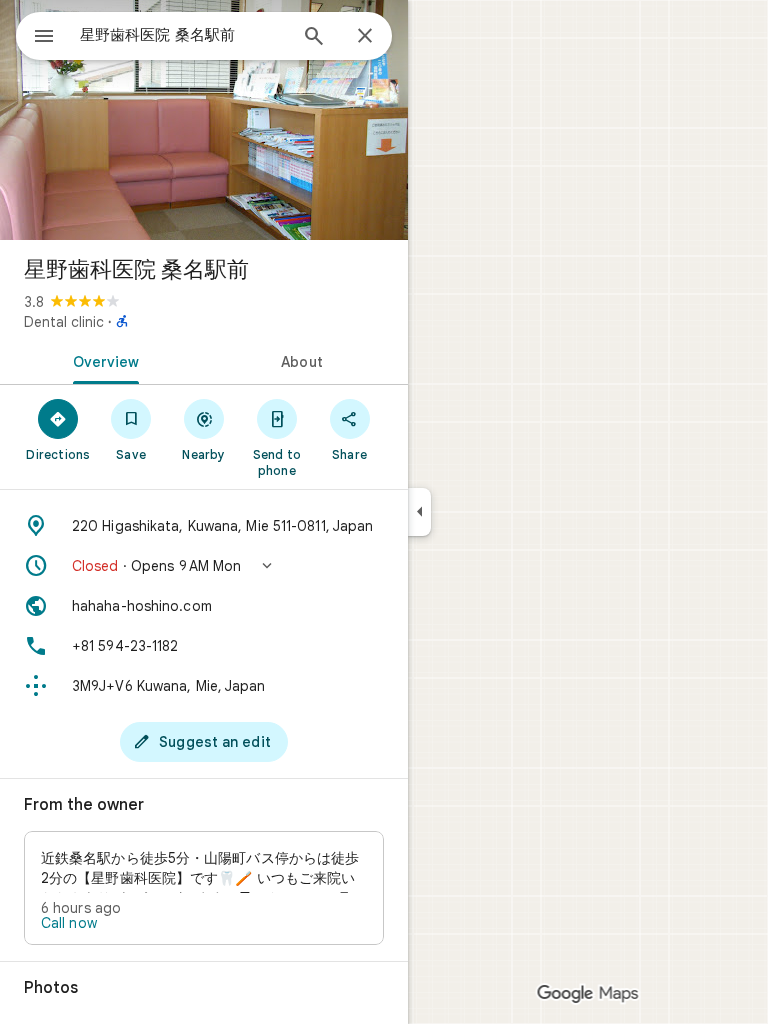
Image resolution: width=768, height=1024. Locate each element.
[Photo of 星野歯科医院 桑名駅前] (204, 120)
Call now (69, 923)
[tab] (102, 360)
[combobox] (183, 35)
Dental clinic (64, 322)
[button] (204, 566)
